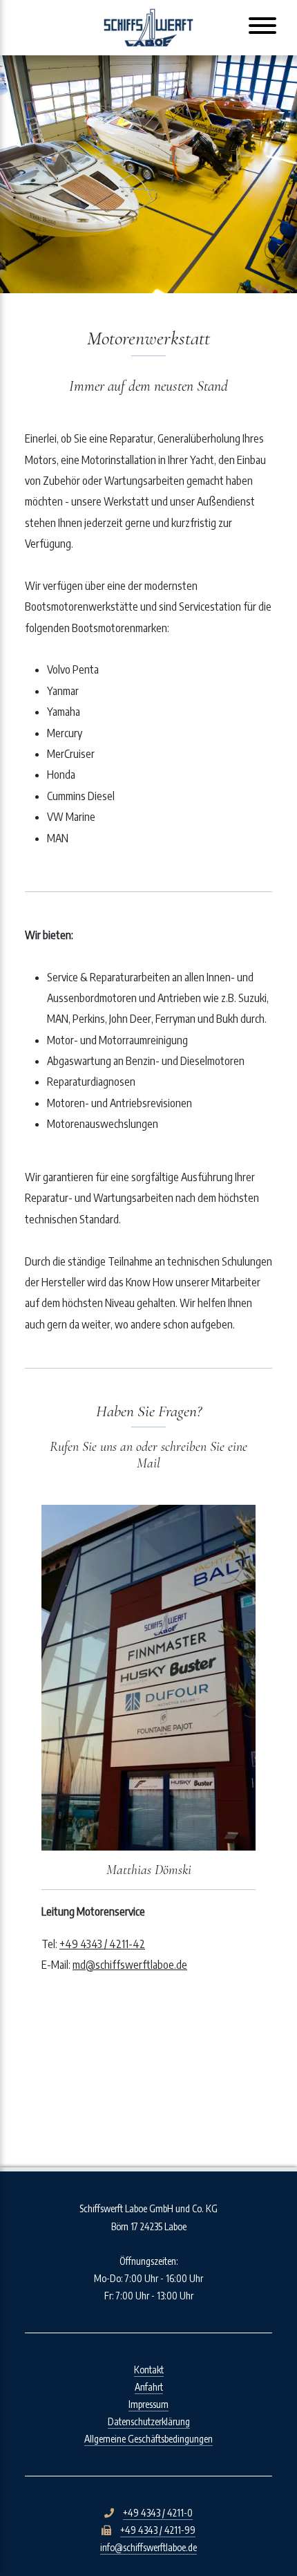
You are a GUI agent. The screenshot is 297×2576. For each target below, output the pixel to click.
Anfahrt (149, 2387)
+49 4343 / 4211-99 (158, 2530)
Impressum (148, 2404)
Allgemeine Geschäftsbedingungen (148, 2439)
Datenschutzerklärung (149, 2421)
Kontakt (149, 2370)
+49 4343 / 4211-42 (102, 1944)
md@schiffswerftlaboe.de (130, 1965)
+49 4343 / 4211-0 (158, 2513)
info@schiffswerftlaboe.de (148, 2547)
